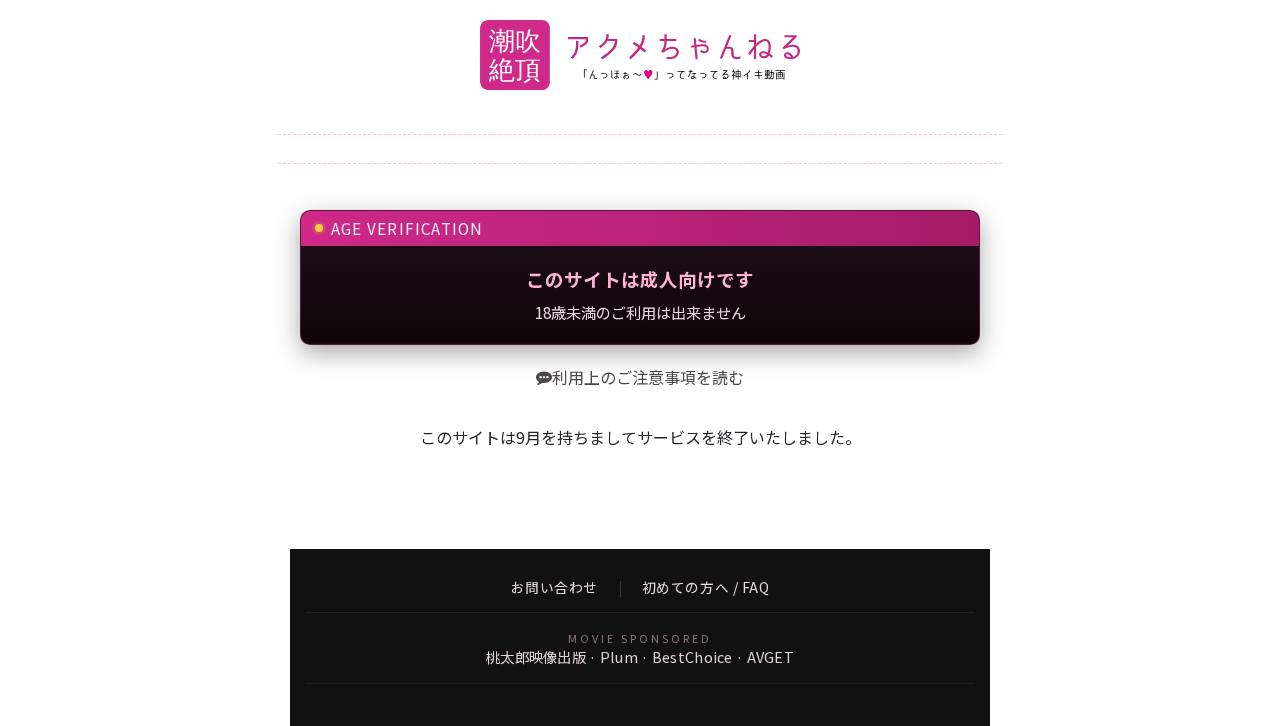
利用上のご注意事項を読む (648, 377)
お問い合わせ (554, 588)
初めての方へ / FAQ (706, 588)
